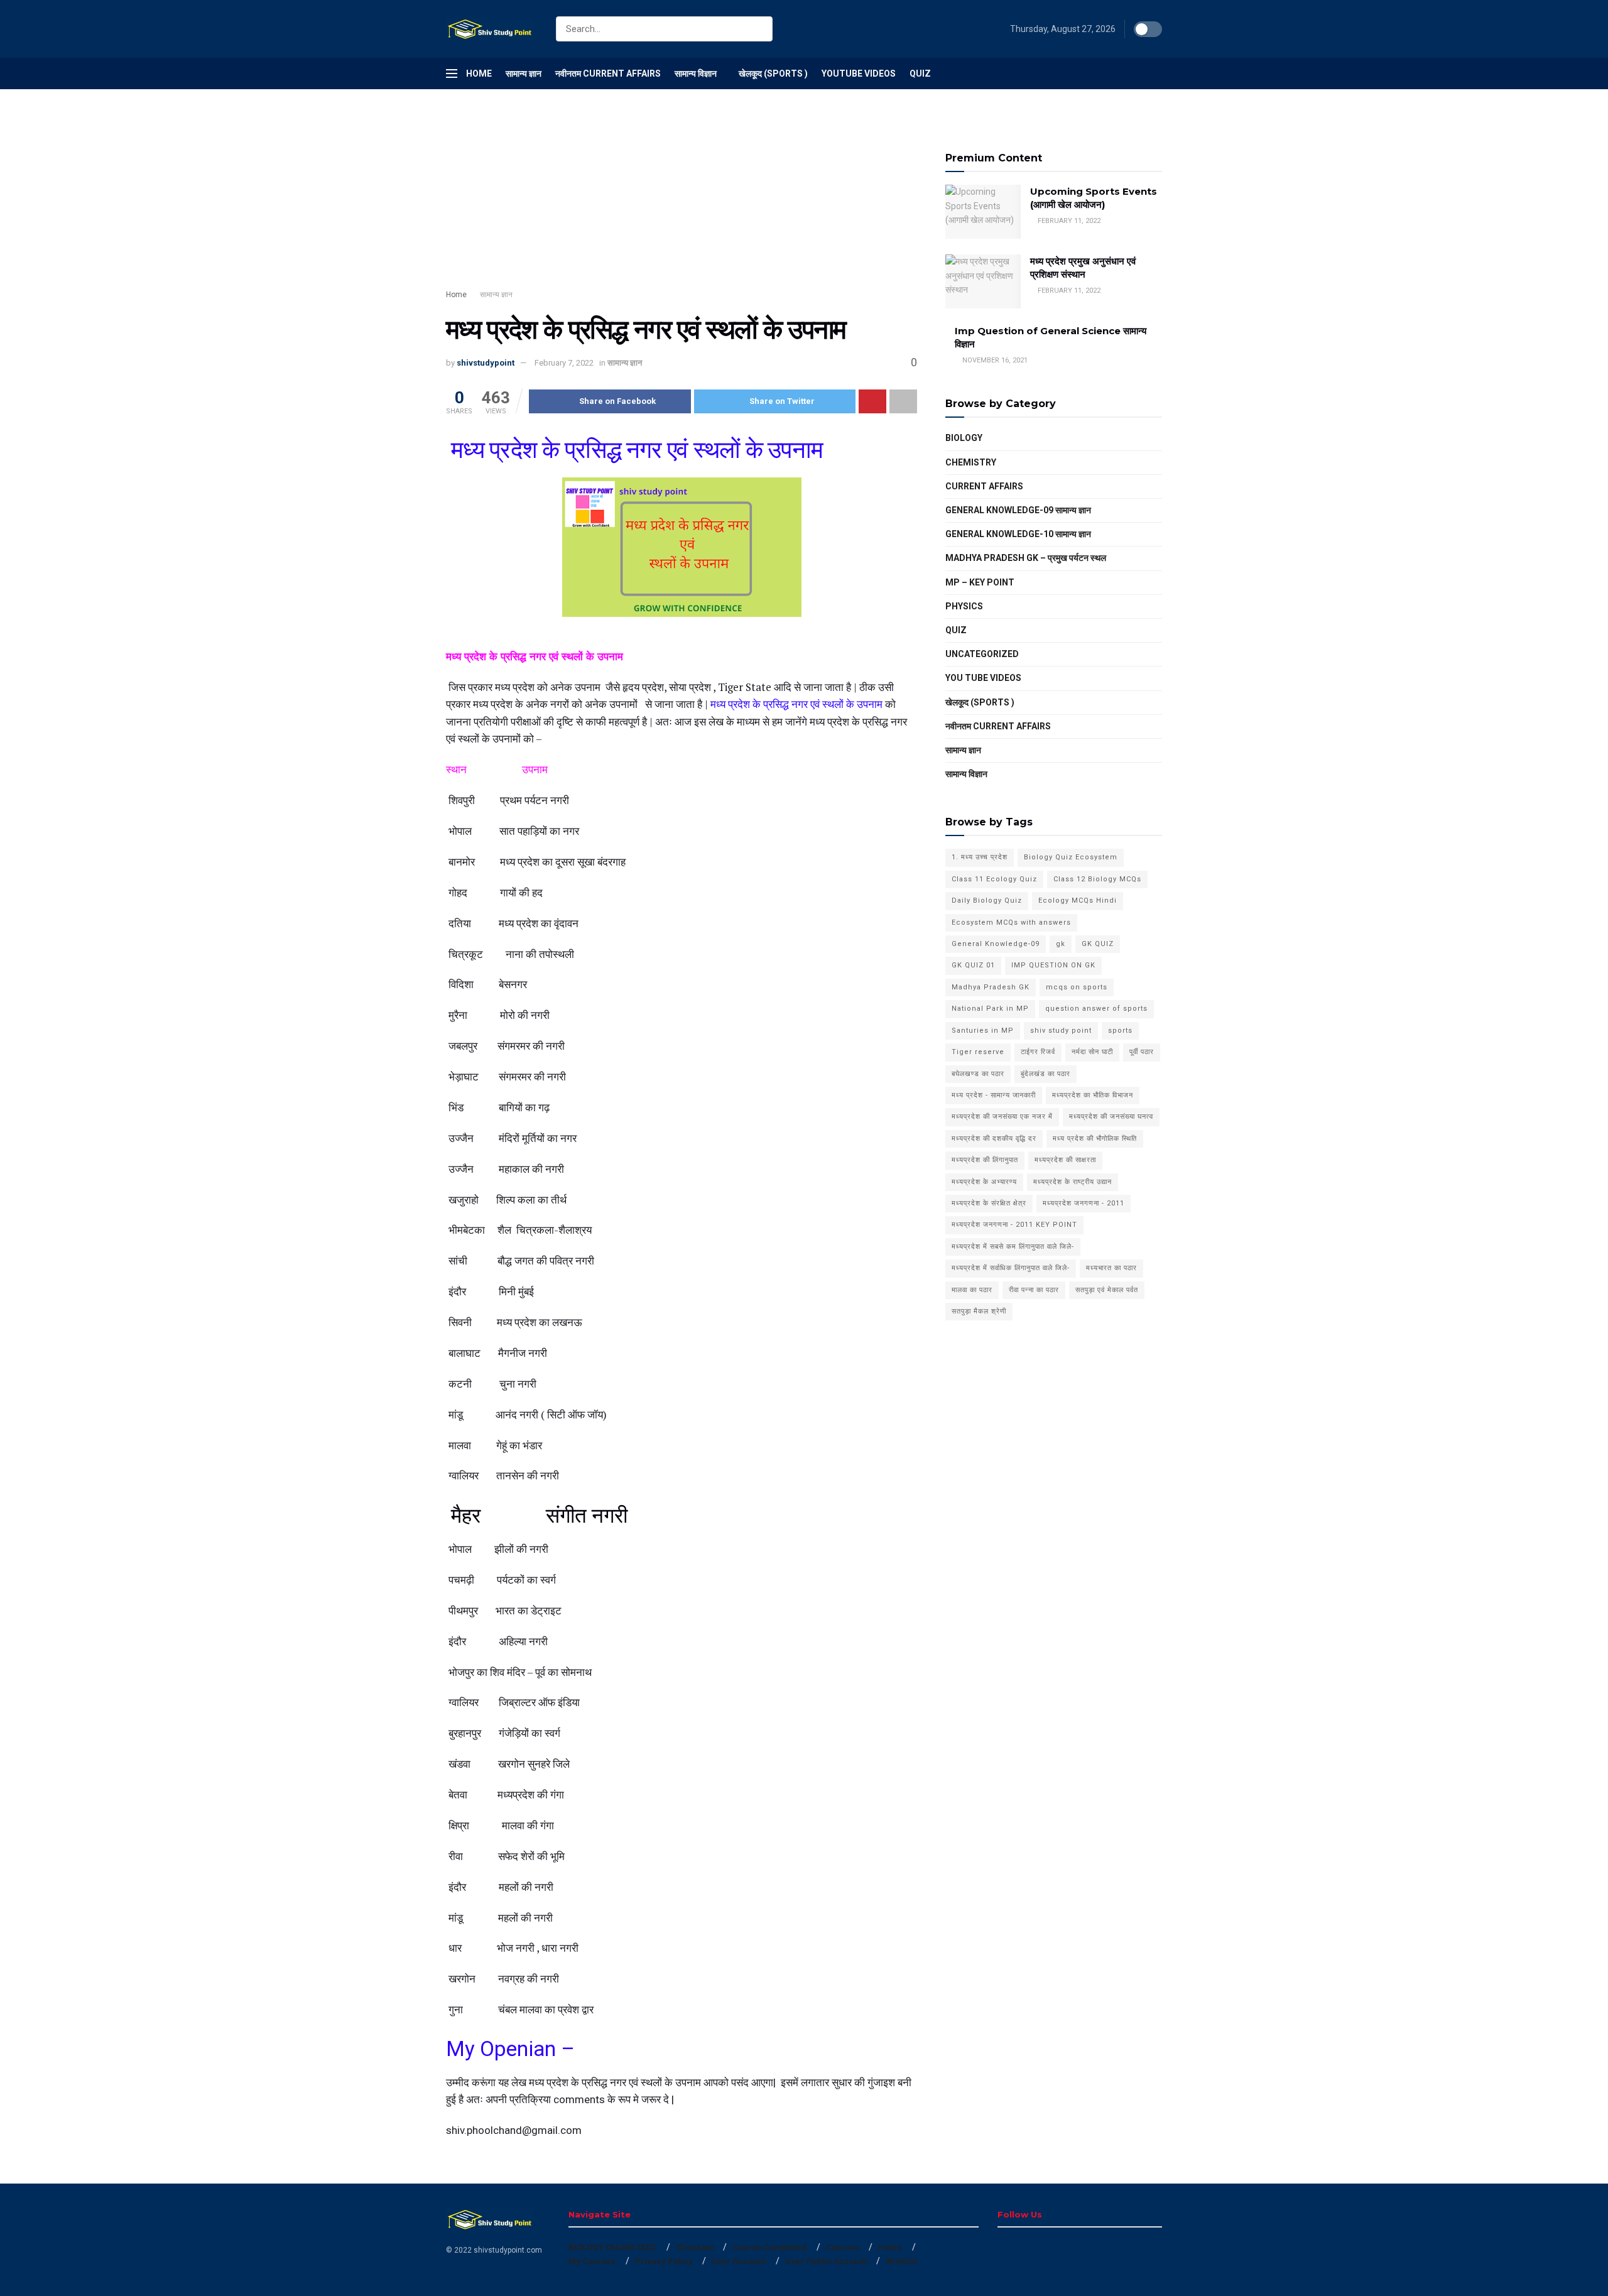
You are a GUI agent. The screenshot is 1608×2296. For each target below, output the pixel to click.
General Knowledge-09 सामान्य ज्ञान (1018, 510)
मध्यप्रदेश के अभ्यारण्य (984, 1182)
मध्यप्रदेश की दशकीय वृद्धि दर (994, 1139)
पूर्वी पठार (1142, 1052)
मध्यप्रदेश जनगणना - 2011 (1084, 1203)
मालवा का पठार (972, 1290)
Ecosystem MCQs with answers (1011, 922)
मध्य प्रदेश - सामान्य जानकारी (994, 1095)
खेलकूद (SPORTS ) (773, 73)
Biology (964, 438)
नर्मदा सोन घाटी (1092, 1052)
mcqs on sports (1077, 987)
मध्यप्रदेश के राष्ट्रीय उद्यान (1073, 1182)
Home (479, 73)
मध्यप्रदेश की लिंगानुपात (985, 1160)
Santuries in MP (983, 1031)
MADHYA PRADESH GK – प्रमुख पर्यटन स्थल (1026, 558)
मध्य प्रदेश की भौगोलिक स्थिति (1095, 1139)
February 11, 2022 (1068, 221)
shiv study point (1061, 1031)
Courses (843, 2247)
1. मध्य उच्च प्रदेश (980, 857)
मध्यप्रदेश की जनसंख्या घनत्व (1111, 1117)
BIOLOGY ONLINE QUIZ (612, 2247)
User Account (739, 2261)
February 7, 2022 (564, 363)
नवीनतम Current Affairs (608, 73)
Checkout (695, 2247)
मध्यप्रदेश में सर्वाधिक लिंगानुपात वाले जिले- (1011, 1268)
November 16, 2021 (994, 360)
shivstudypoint (486, 363)
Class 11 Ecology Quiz (994, 879)
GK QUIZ (1098, 944)
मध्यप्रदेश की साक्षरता (1065, 1160)
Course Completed (769, 2247)
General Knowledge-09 (996, 944)
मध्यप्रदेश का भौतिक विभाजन (1093, 1095)
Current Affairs (984, 486)
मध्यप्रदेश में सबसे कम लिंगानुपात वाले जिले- (1013, 1247)
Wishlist (901, 2261)
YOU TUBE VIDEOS (983, 678)
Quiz (920, 73)
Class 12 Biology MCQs (1097, 879)
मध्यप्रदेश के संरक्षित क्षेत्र (989, 1203)
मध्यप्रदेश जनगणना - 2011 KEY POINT (1014, 1225)
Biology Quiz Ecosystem (1071, 857)
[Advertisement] (682, 201)
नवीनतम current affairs (998, 726)
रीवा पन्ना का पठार (1034, 1290)
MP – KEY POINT (980, 582)
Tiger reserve (978, 1052)
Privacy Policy (664, 2261)
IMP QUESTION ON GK (1053, 965)
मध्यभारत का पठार (1111, 1268)
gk (1061, 944)
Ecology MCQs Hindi (1078, 900)
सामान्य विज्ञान (696, 73)
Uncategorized (982, 654)
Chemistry (971, 462)
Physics (964, 606)
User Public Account (826, 2261)
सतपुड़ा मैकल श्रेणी (979, 1311)
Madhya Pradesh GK (991, 987)
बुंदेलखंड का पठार (1046, 1074)
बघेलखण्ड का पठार (978, 1074)
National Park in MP (990, 1009)
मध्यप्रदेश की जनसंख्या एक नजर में (1002, 1117)
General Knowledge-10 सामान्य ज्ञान (1018, 534)
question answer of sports (1096, 1009)
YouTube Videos (859, 73)
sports (1120, 1031)
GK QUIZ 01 (973, 965)
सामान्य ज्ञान (524, 73)
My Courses (592, 2261)
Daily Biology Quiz (987, 900)
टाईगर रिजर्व (1038, 1052)
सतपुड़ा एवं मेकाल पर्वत (1107, 1290)
